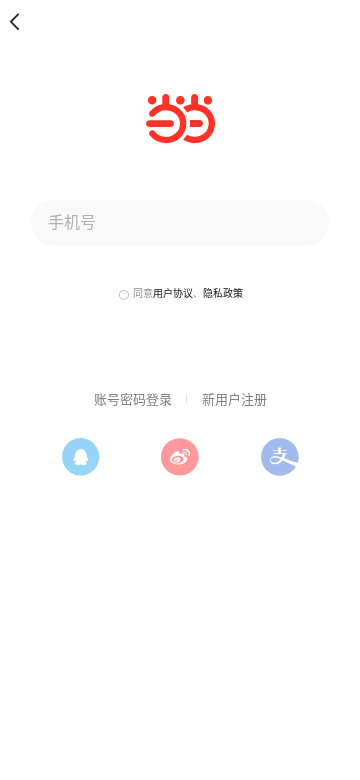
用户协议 (173, 293)
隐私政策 (223, 293)
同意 (143, 293)
